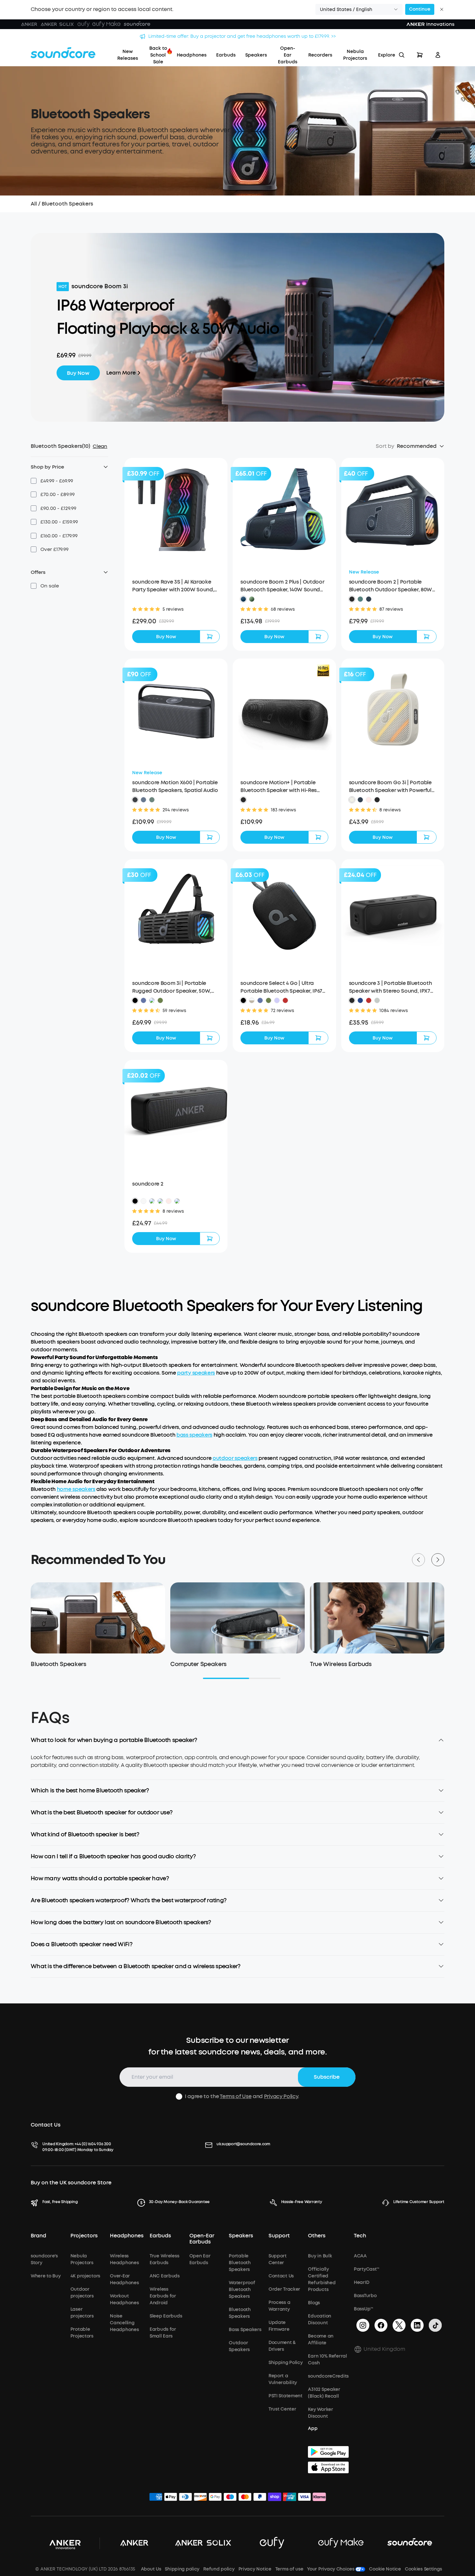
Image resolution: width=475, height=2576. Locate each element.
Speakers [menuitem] (256, 55)
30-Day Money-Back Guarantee (179, 2202)
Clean (100, 446)
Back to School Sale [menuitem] (158, 55)
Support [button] (279, 2236)
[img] (156, 2498)
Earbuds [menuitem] (226, 55)
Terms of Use (236, 2096)
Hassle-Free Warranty (302, 2202)
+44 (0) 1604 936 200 (93, 2144)
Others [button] (317, 2236)
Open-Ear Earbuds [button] (202, 2239)
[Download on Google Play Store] (328, 2452)
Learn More (121, 373)
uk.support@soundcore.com (243, 2144)
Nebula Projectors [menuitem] (355, 55)
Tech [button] (360, 2236)
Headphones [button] (127, 2236)
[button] (359, 9)
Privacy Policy (281, 2096)
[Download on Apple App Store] (328, 2467)
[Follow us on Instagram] (363, 2325)
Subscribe (327, 2077)
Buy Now (78, 373)
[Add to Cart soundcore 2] (210, 1239)
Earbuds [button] (160, 2236)
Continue (420, 9)
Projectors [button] (84, 2236)
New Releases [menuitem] (128, 55)
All (34, 204)
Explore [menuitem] (387, 55)
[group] (176, 621)
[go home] (63, 53)
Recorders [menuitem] (320, 55)
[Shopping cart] (420, 55)
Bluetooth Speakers (67, 204)
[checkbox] (34, 481)
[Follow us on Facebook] (381, 2325)
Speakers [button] (241, 2236)
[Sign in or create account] (438, 55)
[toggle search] (402, 55)
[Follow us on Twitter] (399, 2325)
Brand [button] (38, 2236)
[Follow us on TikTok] (435, 2325)
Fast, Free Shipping (60, 2202)
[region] (238, 1767)
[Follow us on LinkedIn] (417, 2325)
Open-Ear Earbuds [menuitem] (288, 55)
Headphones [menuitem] (192, 55)
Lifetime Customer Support (419, 2202)
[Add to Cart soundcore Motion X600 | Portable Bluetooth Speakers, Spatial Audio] (210, 837)
